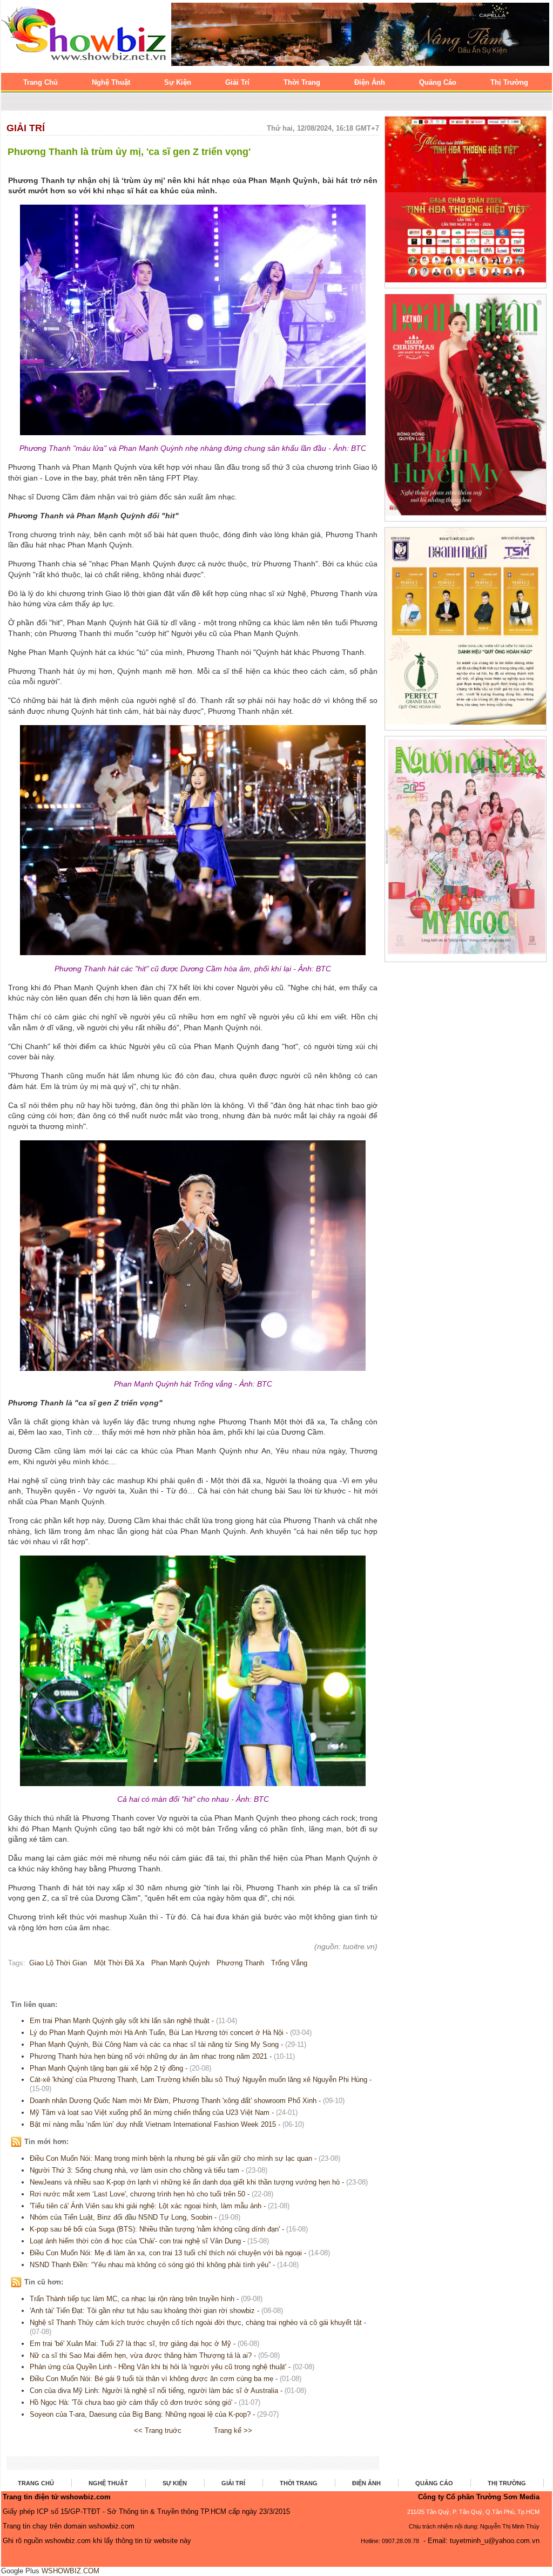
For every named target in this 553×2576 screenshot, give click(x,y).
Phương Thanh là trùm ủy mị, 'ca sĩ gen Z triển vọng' (129, 152)
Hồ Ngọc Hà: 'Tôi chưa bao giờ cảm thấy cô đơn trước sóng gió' (131, 2402)
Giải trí (26, 128)
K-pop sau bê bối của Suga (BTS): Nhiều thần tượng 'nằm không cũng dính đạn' (155, 2229)
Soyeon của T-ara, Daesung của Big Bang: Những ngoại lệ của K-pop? (140, 2414)
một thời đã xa (119, 1963)
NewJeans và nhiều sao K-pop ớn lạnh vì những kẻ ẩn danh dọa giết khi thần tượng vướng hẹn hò (185, 2182)
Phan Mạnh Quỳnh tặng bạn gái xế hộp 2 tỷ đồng (106, 2068)
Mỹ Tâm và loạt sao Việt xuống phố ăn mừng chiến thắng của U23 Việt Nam (150, 2112)
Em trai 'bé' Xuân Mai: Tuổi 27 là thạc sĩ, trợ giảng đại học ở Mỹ (130, 2344)
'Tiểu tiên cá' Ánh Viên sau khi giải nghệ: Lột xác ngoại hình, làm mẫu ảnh (146, 2206)
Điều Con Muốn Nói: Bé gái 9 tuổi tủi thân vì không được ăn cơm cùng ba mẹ (151, 2379)
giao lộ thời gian (58, 1963)
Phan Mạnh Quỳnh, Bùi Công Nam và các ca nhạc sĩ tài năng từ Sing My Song (154, 2044)
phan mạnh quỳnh (180, 1963)
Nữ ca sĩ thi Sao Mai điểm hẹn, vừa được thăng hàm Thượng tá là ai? (141, 2355)
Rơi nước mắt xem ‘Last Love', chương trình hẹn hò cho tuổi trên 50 (137, 2194)
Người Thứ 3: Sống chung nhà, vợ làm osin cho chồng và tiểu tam (134, 2170)
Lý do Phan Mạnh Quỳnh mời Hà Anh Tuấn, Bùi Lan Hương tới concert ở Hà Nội (157, 2033)
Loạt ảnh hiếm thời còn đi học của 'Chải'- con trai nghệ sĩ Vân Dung (135, 2241)
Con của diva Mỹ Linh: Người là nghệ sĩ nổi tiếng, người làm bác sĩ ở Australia (154, 2391)
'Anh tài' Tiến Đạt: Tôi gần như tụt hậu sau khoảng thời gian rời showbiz (142, 2311)
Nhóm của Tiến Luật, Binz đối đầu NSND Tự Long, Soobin (121, 2217)
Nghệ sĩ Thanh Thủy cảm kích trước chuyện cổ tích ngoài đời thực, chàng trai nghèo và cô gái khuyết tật (196, 2323)
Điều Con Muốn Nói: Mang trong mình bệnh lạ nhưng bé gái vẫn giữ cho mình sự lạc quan (171, 2158)
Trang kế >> (233, 2430)
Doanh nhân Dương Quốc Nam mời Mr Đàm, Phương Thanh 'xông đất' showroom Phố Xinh (173, 2101)
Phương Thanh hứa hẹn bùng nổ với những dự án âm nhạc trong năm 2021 (149, 2056)
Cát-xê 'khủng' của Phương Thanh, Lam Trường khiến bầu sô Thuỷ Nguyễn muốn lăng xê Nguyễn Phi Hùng (198, 2080)
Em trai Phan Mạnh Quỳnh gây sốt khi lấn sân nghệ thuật (120, 2021)
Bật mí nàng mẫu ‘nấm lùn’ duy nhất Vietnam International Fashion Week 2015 (153, 2124)
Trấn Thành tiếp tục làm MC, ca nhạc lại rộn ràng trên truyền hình (132, 2299)
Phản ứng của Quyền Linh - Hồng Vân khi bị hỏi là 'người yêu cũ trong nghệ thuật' (158, 2367)
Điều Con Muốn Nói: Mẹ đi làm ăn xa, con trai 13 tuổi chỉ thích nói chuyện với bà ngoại (166, 2253)
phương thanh (240, 1963)
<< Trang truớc (158, 2430)
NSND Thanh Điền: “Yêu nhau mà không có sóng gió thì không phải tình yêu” (150, 2265)
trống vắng (289, 1963)
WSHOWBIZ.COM (70, 2571)
